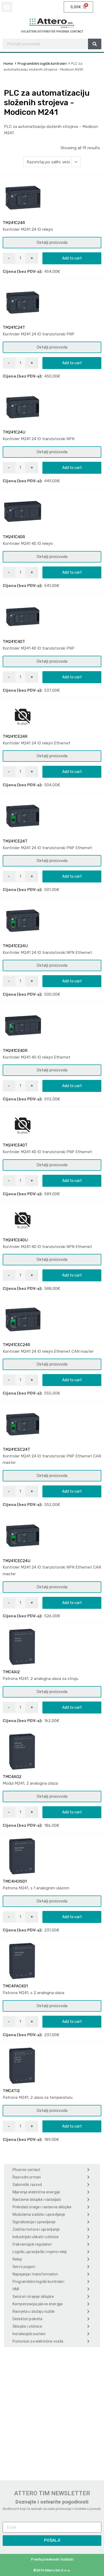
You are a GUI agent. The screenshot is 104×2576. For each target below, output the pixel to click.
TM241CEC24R (16, 1345)
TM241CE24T (15, 841)
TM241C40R (14, 537)
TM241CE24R (15, 736)
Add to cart (72, 258)
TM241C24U (14, 432)
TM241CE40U (15, 1240)
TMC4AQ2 (12, 1777)
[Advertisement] (52, 2412)
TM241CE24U (15, 946)
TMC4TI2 (11, 2091)
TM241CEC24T (16, 1449)
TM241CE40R (15, 1051)
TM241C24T (14, 327)
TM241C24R (14, 223)
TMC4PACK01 (15, 1986)
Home (8, 64)
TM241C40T (14, 642)
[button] (7, 7)
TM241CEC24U (17, 1561)
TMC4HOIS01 (15, 1881)
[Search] (95, 44)
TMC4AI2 (11, 1672)
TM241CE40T (15, 1145)
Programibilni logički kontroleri (42, 64)
